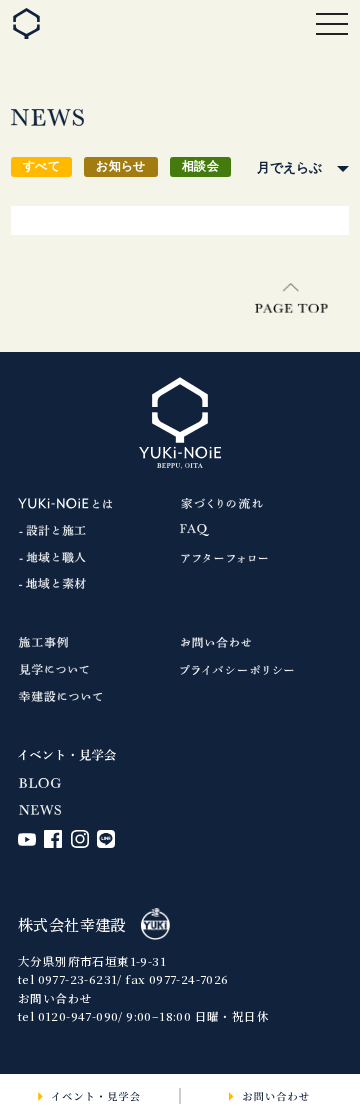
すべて (41, 166)
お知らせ (121, 166)
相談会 (200, 166)
